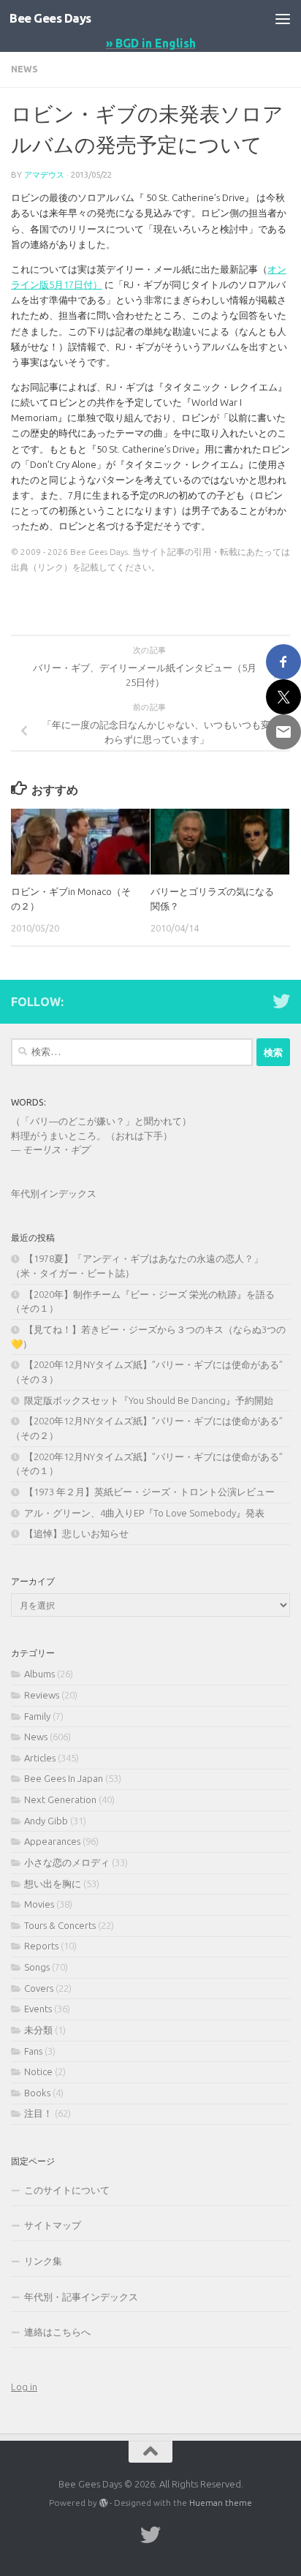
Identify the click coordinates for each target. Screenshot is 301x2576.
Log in (24, 2387)
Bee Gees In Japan (64, 1778)
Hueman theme (221, 2503)
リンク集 (43, 2261)
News (24, 69)
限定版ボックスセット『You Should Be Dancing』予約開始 (149, 1400)
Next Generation (60, 1799)
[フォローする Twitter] (281, 1001)
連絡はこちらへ (57, 2332)
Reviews (42, 1695)
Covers (39, 1988)
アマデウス (44, 174)
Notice (38, 2071)
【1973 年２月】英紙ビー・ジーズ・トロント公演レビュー (149, 1492)
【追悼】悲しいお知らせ (76, 1533)
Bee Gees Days (50, 18)
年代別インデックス (54, 1193)
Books (37, 2093)
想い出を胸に (53, 1884)
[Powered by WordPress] (104, 2503)
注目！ (38, 2113)
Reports (41, 1946)
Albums (39, 1674)
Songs (37, 1967)
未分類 (38, 2030)
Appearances (52, 1841)
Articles (40, 1758)
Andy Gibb (46, 1821)
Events (38, 2009)
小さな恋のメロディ (67, 1862)
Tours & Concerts (60, 1925)
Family (37, 1716)
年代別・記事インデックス (81, 2297)
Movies (39, 1904)
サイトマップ (53, 2225)
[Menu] (283, 18)
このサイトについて (67, 2190)
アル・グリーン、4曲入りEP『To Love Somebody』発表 (144, 1513)
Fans (33, 2051)
